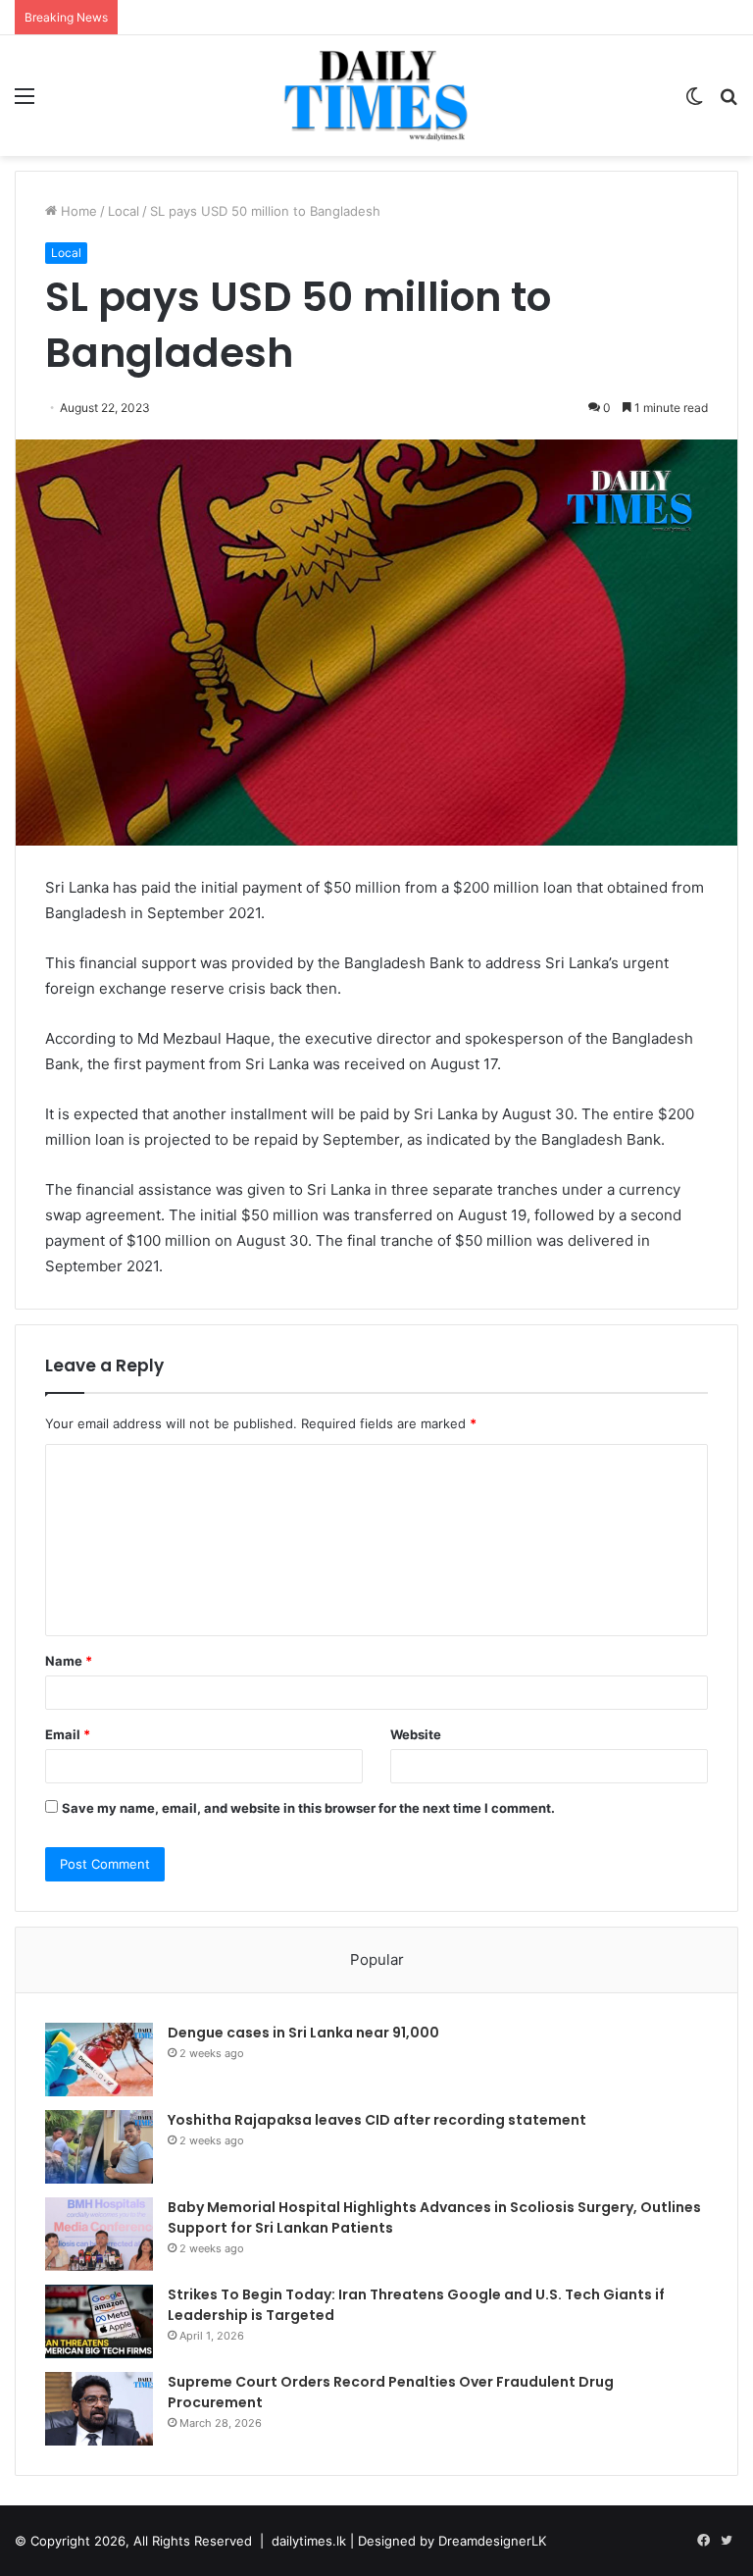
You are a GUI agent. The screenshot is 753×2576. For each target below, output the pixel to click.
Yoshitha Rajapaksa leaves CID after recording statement (377, 2120)
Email (68, 1734)
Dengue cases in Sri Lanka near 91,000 (303, 2033)
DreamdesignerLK (492, 2541)
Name (69, 1661)
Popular (377, 1959)
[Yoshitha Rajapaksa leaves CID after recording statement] (99, 2147)
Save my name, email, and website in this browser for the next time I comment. (308, 1808)
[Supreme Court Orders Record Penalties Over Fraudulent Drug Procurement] (99, 2409)
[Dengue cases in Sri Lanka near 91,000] (99, 2060)
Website (416, 1734)
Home (77, 211)
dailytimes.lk (309, 2541)
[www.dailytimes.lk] (376, 96)
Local (124, 211)
